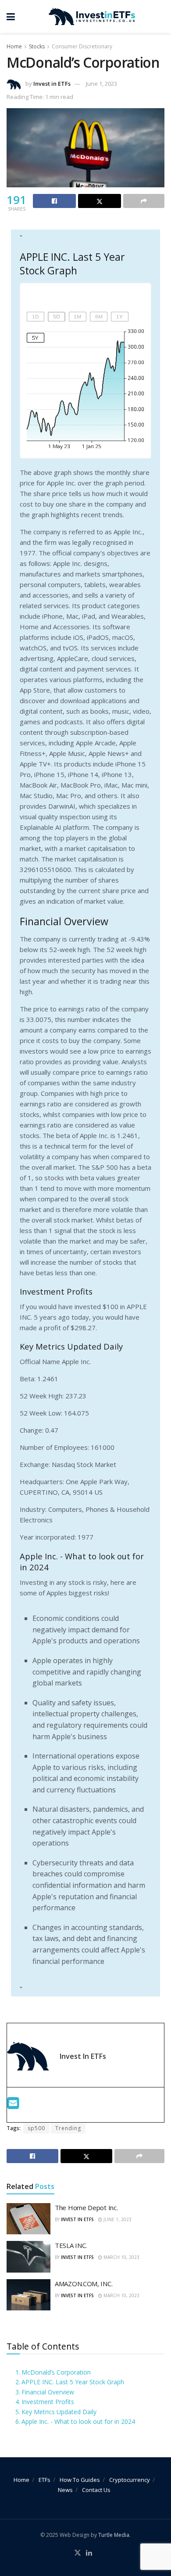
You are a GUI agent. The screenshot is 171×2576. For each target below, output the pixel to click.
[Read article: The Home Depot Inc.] (28, 2219)
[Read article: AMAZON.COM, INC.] (28, 2295)
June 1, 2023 (102, 84)
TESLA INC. (71, 2245)
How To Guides (80, 2480)
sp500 (36, 2128)
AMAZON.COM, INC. (84, 2284)
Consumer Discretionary (82, 46)
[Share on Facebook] (54, 201)
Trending (68, 2128)
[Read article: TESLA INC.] (28, 2257)
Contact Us (96, 2490)
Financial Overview (48, 2392)
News (65, 2490)
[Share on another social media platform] (144, 201)
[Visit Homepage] (92, 17)
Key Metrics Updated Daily (59, 2412)
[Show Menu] (11, 16)
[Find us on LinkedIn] (89, 2553)
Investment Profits (48, 2402)
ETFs (45, 2480)
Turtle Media (114, 2535)
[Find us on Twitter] (78, 2553)
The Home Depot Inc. (86, 2207)
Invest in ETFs (52, 84)
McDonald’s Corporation (56, 2372)
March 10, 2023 (121, 2257)
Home (14, 46)
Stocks (37, 46)
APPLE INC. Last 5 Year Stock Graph (73, 2382)
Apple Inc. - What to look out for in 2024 (78, 2421)
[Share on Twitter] (100, 201)
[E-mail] (13, 2105)
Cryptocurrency (130, 2480)
